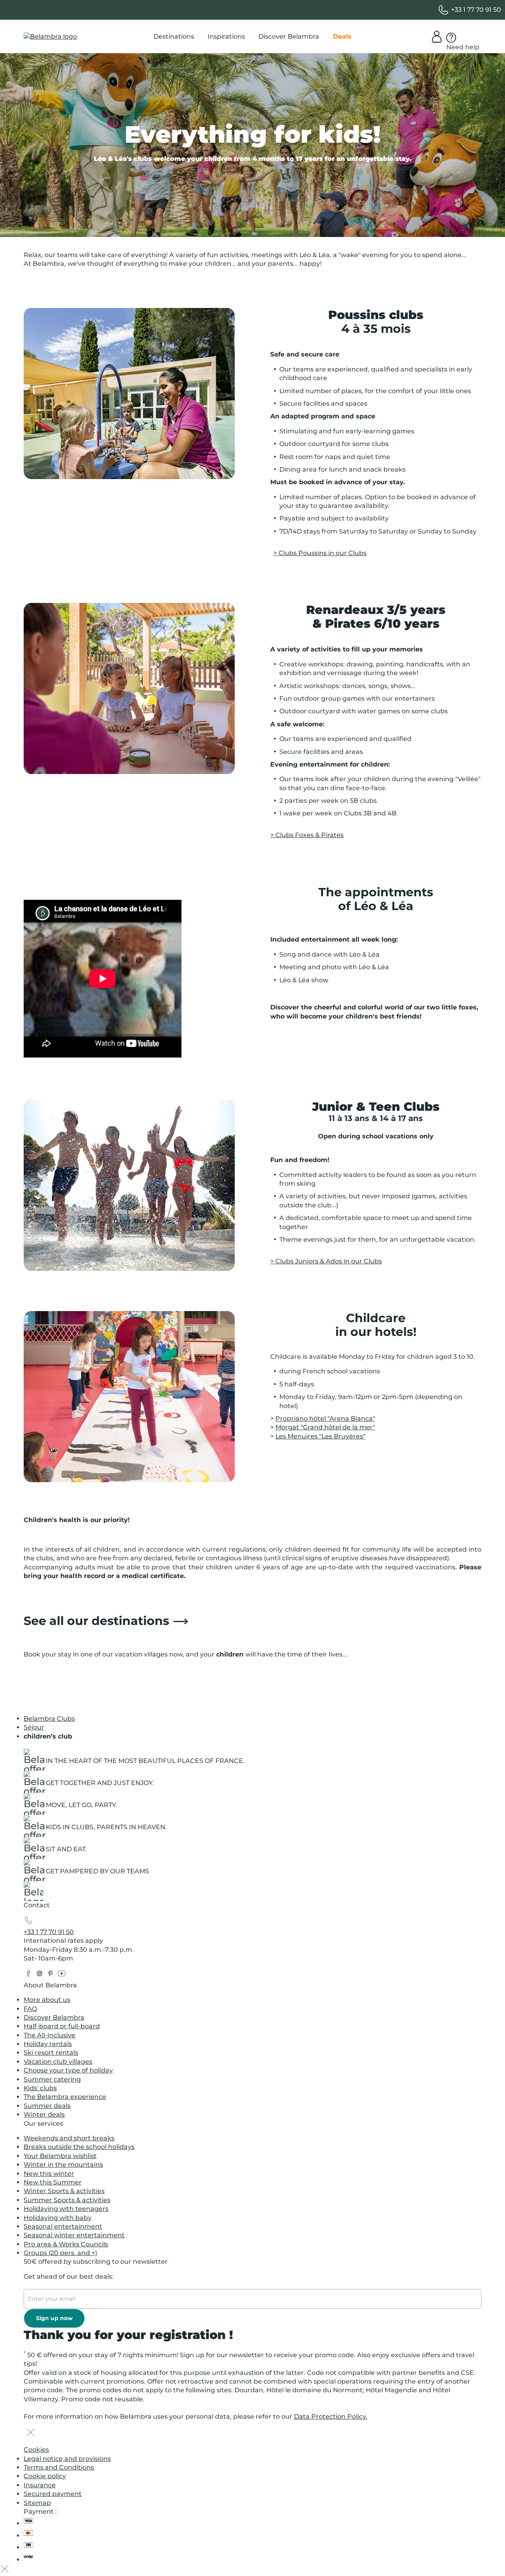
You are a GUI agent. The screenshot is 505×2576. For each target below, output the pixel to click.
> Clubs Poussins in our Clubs (320, 553)
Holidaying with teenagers (66, 2209)
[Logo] (50, 37)
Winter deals (44, 2114)
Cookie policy (45, 2476)
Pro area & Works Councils (66, 2244)
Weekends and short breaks (69, 2138)
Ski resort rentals (51, 2053)
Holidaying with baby (58, 2218)
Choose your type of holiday (68, 2070)
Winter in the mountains (63, 2165)
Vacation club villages (58, 2062)
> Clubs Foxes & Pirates (307, 835)
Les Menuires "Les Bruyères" (320, 1436)
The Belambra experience (65, 2097)
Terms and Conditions (59, 2467)
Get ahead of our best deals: (69, 2277)
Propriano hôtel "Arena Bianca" (325, 1419)
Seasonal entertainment (63, 2226)
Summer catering (52, 2079)
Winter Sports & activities (64, 2191)
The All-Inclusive (50, 2035)
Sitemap (37, 2503)
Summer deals (47, 2106)
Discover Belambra (54, 2017)
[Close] (31, 2433)
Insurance (40, 2485)
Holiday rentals (48, 2044)
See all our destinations (96, 1621)
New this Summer (53, 2182)
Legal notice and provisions (67, 2459)
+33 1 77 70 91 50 (49, 1932)
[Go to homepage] (34, 1893)
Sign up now (54, 2318)
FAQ (30, 2009)
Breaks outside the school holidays (79, 2147)
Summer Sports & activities (67, 2200)
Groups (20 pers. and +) (60, 2253)
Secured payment (53, 2494)
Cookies (36, 2450)
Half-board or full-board (62, 2026)
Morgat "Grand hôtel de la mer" (325, 1427)
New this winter (49, 2174)
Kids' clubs (40, 2088)
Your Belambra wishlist (60, 2156)
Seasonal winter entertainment (74, 2235)
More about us (47, 2000)
